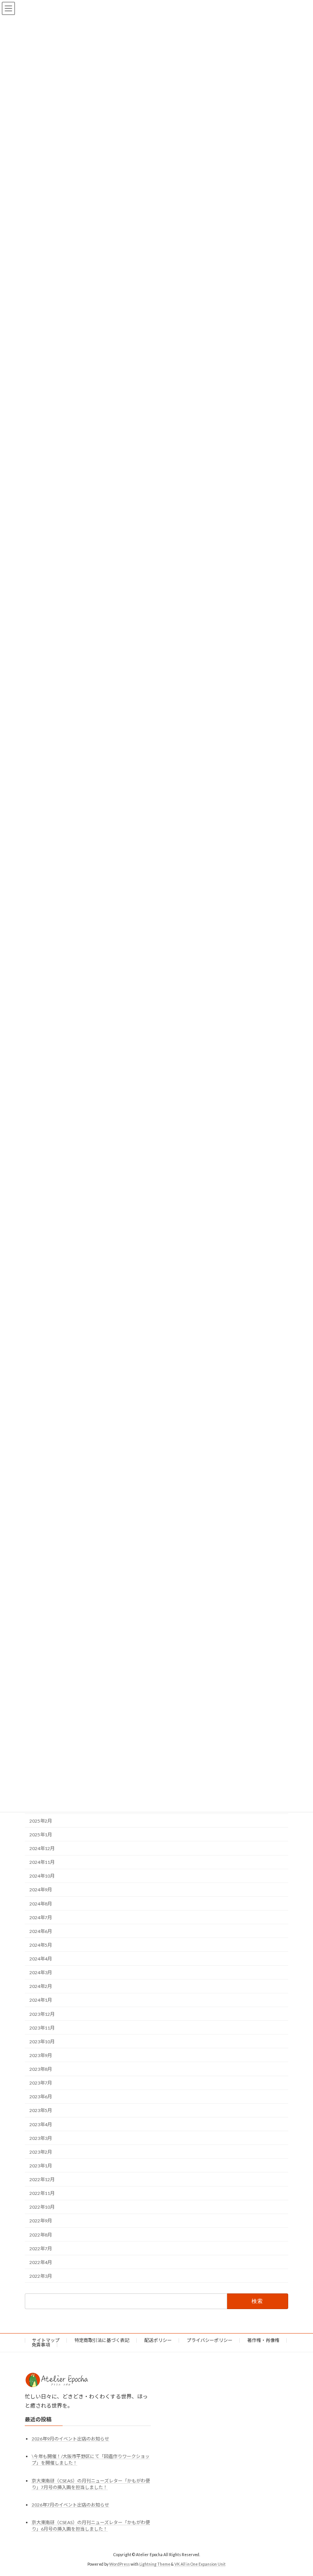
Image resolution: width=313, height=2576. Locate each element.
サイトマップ (46, 2340)
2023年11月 (42, 2028)
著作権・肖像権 (263, 2340)
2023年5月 (41, 2111)
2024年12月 (42, 1848)
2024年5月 (41, 1945)
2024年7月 (41, 1917)
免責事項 (41, 2345)
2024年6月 (41, 1931)
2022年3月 (41, 2276)
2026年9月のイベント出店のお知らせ (70, 2439)
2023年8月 (41, 2069)
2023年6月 (41, 2097)
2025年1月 (41, 1835)
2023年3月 (41, 2138)
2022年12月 (42, 2179)
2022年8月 (41, 2235)
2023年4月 (41, 2124)
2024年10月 (42, 1876)
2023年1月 (41, 2166)
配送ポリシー (158, 2340)
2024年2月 (41, 1987)
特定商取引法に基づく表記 (102, 2340)
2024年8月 (41, 1904)
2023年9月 (41, 2055)
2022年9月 (41, 2221)
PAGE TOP (299, 2491)
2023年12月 (42, 2014)
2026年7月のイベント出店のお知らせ (70, 2505)
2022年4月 (41, 2262)
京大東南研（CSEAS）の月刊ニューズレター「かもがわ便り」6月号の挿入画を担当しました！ (91, 2526)
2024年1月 (41, 2000)
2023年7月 (41, 2083)
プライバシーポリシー (210, 2340)
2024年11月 (42, 1863)
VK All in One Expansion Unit (200, 2564)
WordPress (119, 2564)
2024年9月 (41, 1890)
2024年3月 (41, 1973)
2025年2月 (41, 1821)
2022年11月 (42, 2194)
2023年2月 (41, 2152)
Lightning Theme (155, 2564)
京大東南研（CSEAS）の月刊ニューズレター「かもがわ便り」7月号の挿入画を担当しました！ (91, 2484)
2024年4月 (41, 1959)
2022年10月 (42, 2207)
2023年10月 (42, 2042)
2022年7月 (41, 2249)
